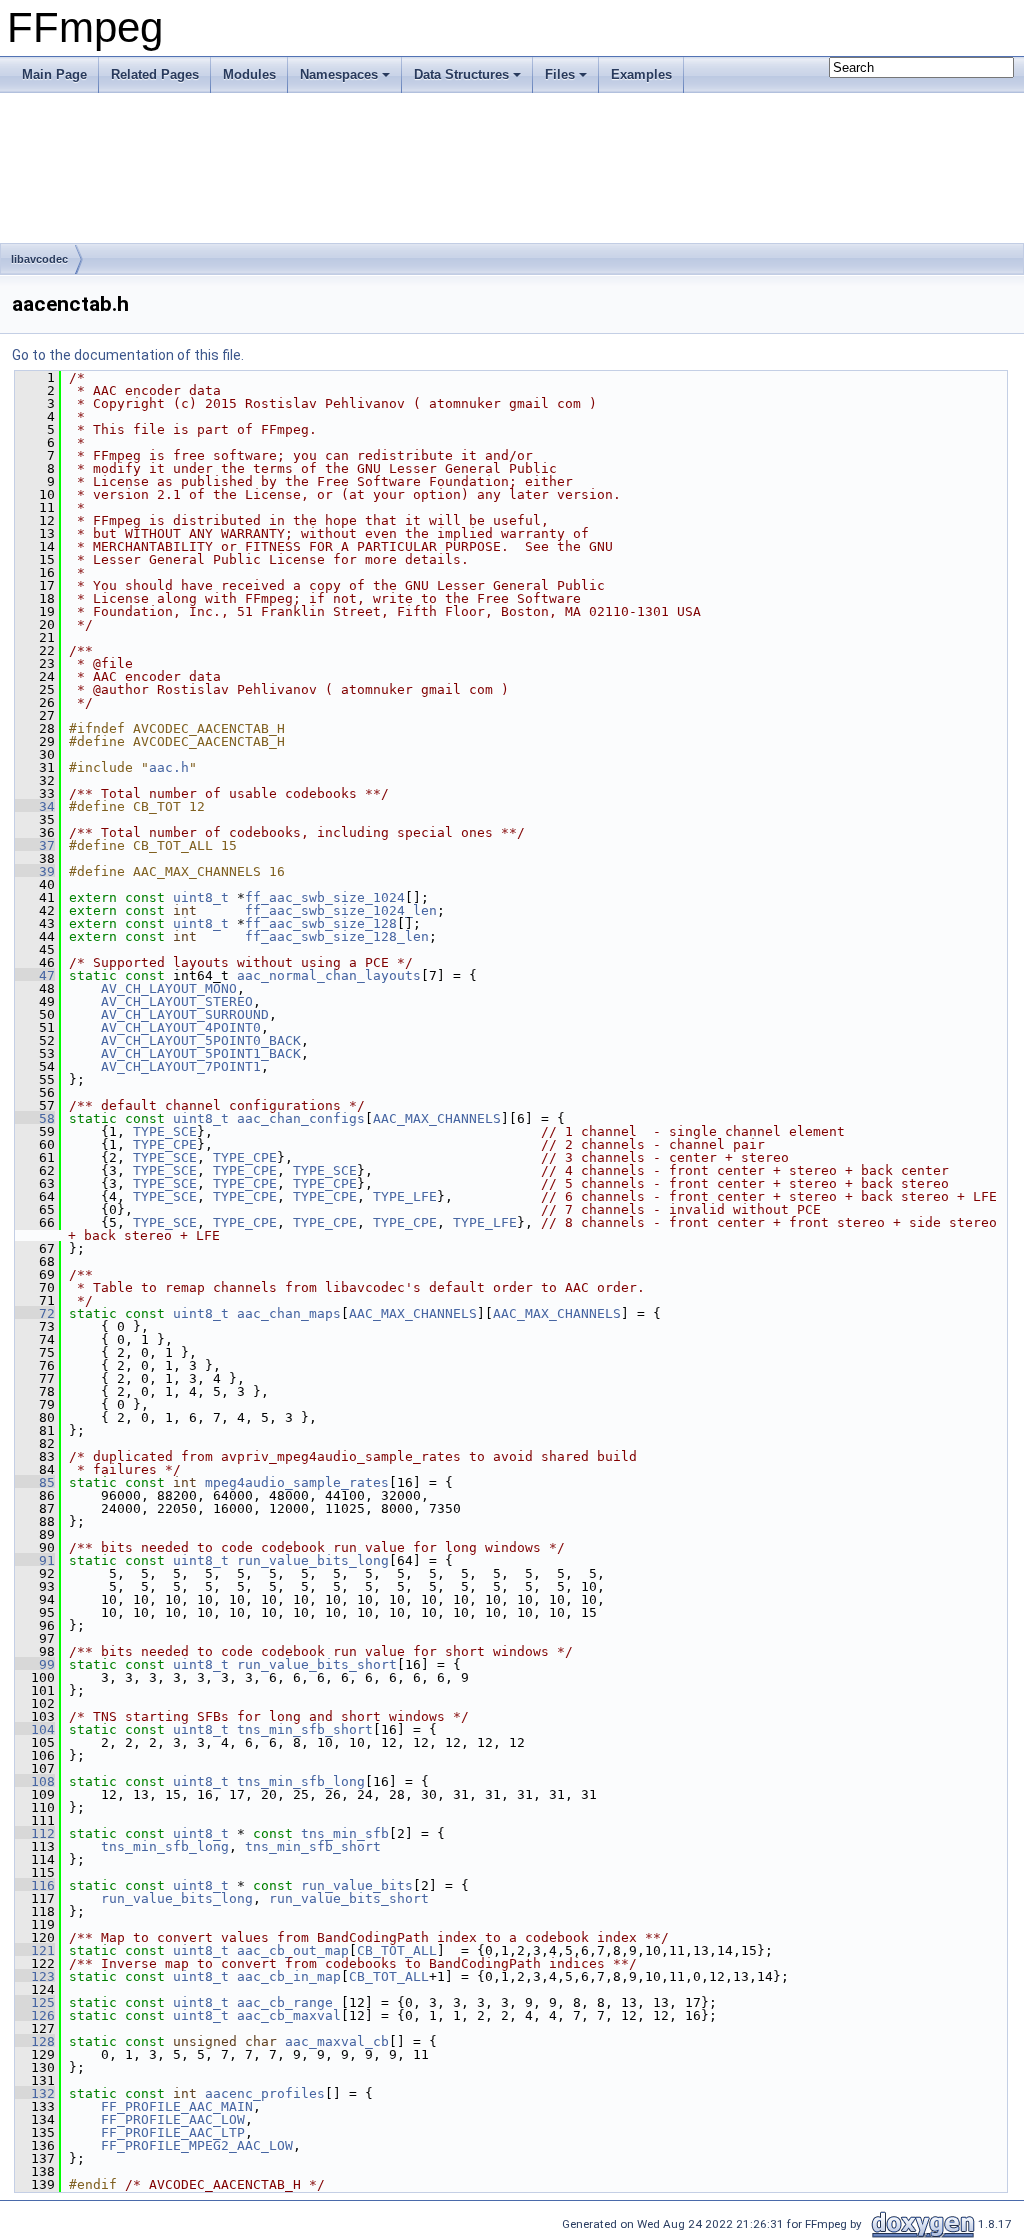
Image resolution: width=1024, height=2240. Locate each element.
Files (560, 74)
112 (35, 1833)
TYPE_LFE (405, 1196)
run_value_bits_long (313, 1560)
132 (35, 2093)
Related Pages (155, 74)
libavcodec (39, 259)
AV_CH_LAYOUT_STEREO (177, 1001)
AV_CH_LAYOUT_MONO (169, 988)
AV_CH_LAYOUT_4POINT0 (181, 1027)
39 (35, 871)
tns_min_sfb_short (305, 1729)
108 (35, 1781)
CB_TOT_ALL (397, 1950)
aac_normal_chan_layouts (329, 975)
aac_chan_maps (289, 1313)
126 (35, 2015)
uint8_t (201, 897)
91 (35, 1560)
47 (35, 975)
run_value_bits (357, 1885)
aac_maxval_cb (337, 2041)
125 (35, 2002)
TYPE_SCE (165, 1131)
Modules (249, 74)
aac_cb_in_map (289, 1976)
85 (35, 1482)
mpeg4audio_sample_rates (297, 1482)
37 (35, 845)
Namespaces (339, 74)
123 (35, 1976)
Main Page (54, 74)
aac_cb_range (285, 2002)
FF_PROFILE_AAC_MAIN (177, 2106)
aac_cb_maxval (289, 2015)
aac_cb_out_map (293, 1950)
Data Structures (461, 74)
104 (35, 1729)
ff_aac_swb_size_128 (321, 923)
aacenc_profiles (265, 2093)
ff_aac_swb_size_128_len (337, 936)
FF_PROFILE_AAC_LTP (173, 2132)
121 (35, 1950)
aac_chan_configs (301, 1118)
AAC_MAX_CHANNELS (437, 1118)
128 (35, 2041)
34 (35, 806)
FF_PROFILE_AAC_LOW (173, 2119)
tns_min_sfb (345, 1833)
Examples (641, 74)
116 (35, 1885)
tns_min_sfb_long (301, 1781)
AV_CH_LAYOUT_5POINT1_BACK (201, 1053)
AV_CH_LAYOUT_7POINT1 (181, 1066)
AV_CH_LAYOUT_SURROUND (185, 1014)
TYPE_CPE (165, 1144)
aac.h (169, 767)
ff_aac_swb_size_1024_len (341, 910)
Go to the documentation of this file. (128, 355)
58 (35, 1118)
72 (35, 1313)
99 (35, 1664)
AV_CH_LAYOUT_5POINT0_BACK (201, 1040)
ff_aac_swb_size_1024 (325, 897)
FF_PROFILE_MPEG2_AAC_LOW (197, 2145)
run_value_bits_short (317, 1664)
